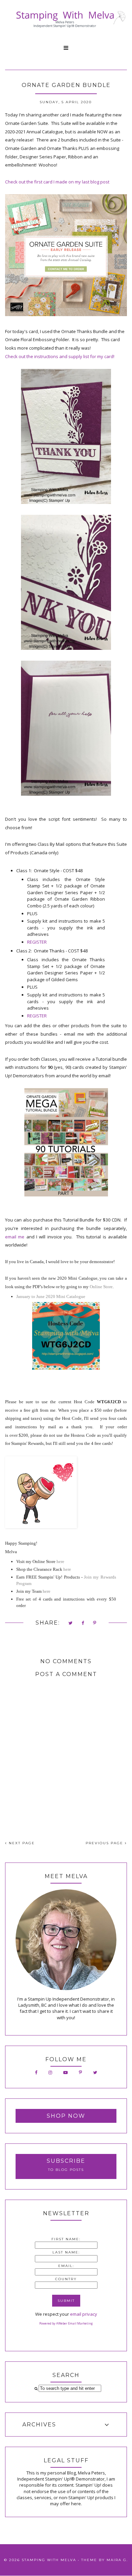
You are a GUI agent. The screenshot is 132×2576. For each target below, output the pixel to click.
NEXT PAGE (21, 1843)
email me (15, 1237)
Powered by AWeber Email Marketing (66, 2323)
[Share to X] (71, 1623)
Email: (66, 2266)
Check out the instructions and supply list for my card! (60, 356)
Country (66, 2279)
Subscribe (66, 2161)
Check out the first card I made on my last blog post (57, 182)
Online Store (101, 1287)
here (60, 1561)
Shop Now (66, 2116)
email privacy (84, 2314)
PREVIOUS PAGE (105, 1843)
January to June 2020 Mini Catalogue (51, 1296)
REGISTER (37, 942)
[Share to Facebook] (83, 1623)
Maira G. (117, 2560)
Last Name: (66, 2252)
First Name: (66, 2239)
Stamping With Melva (49, 2560)
